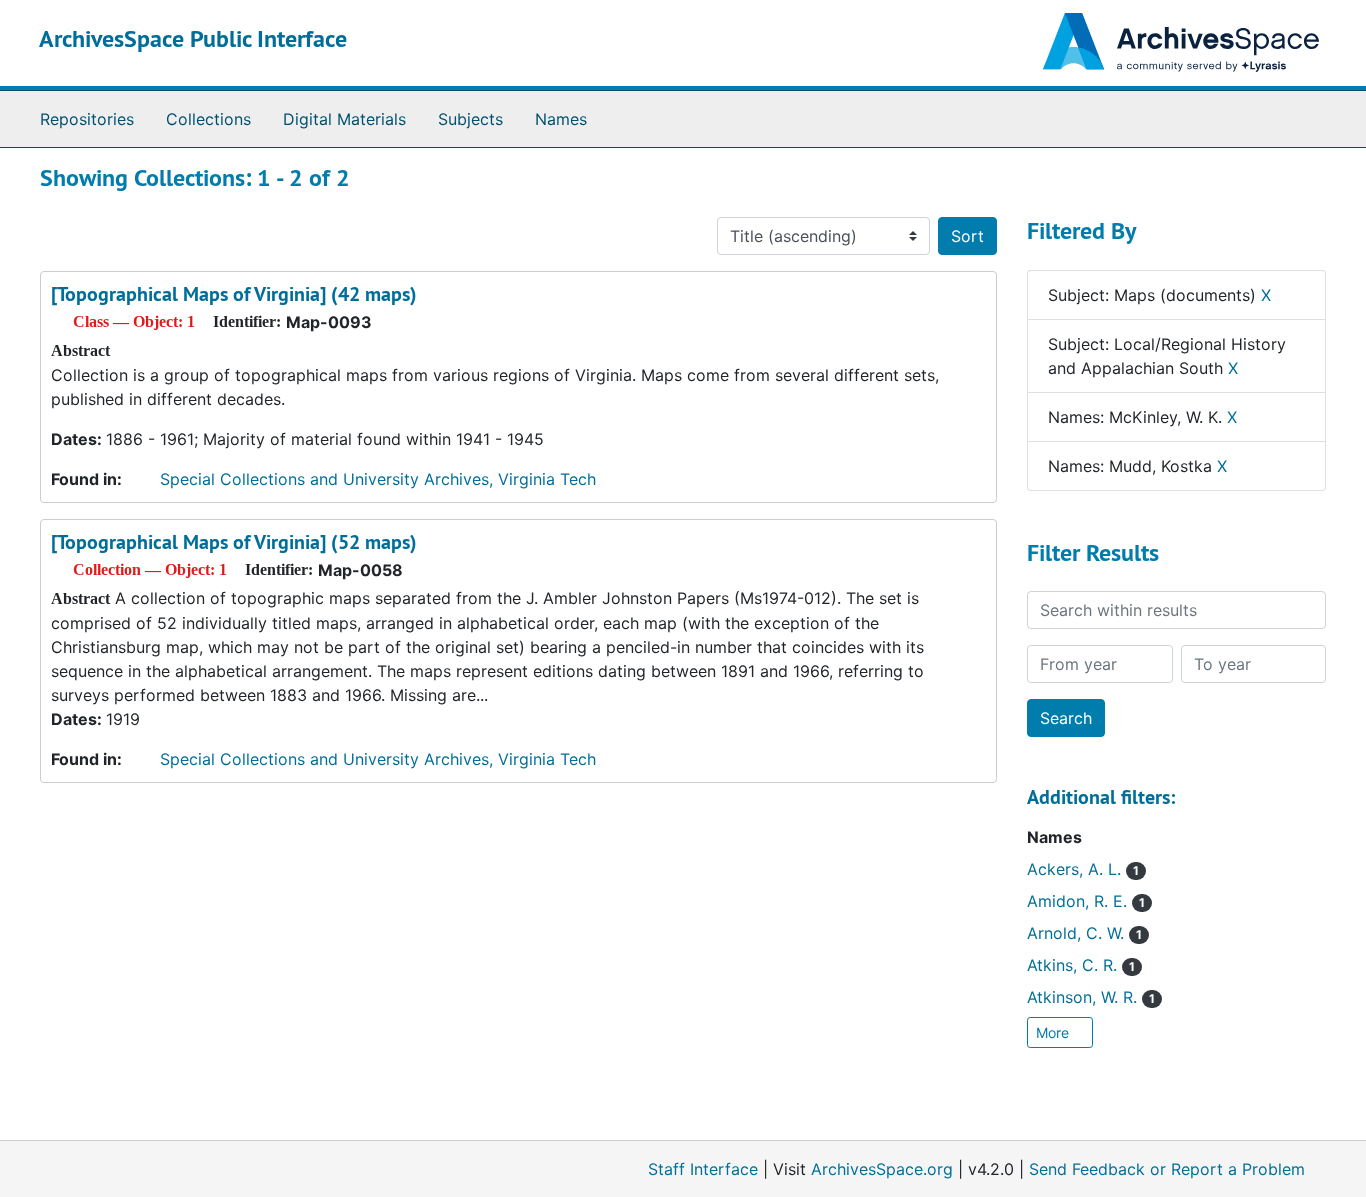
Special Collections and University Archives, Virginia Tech (378, 479)
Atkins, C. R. (1081, 965)
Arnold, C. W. (1084, 933)
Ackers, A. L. (1083, 869)
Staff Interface (703, 1169)
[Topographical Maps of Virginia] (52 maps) (234, 542)
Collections (208, 119)
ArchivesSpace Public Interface (193, 38)
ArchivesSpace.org (882, 1169)
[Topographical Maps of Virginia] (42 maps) (234, 294)
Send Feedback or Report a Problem (1167, 1169)
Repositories (87, 119)
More (1054, 1032)
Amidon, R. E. (1086, 901)
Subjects (470, 119)
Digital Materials (344, 119)
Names (561, 119)
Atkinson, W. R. (1091, 997)
